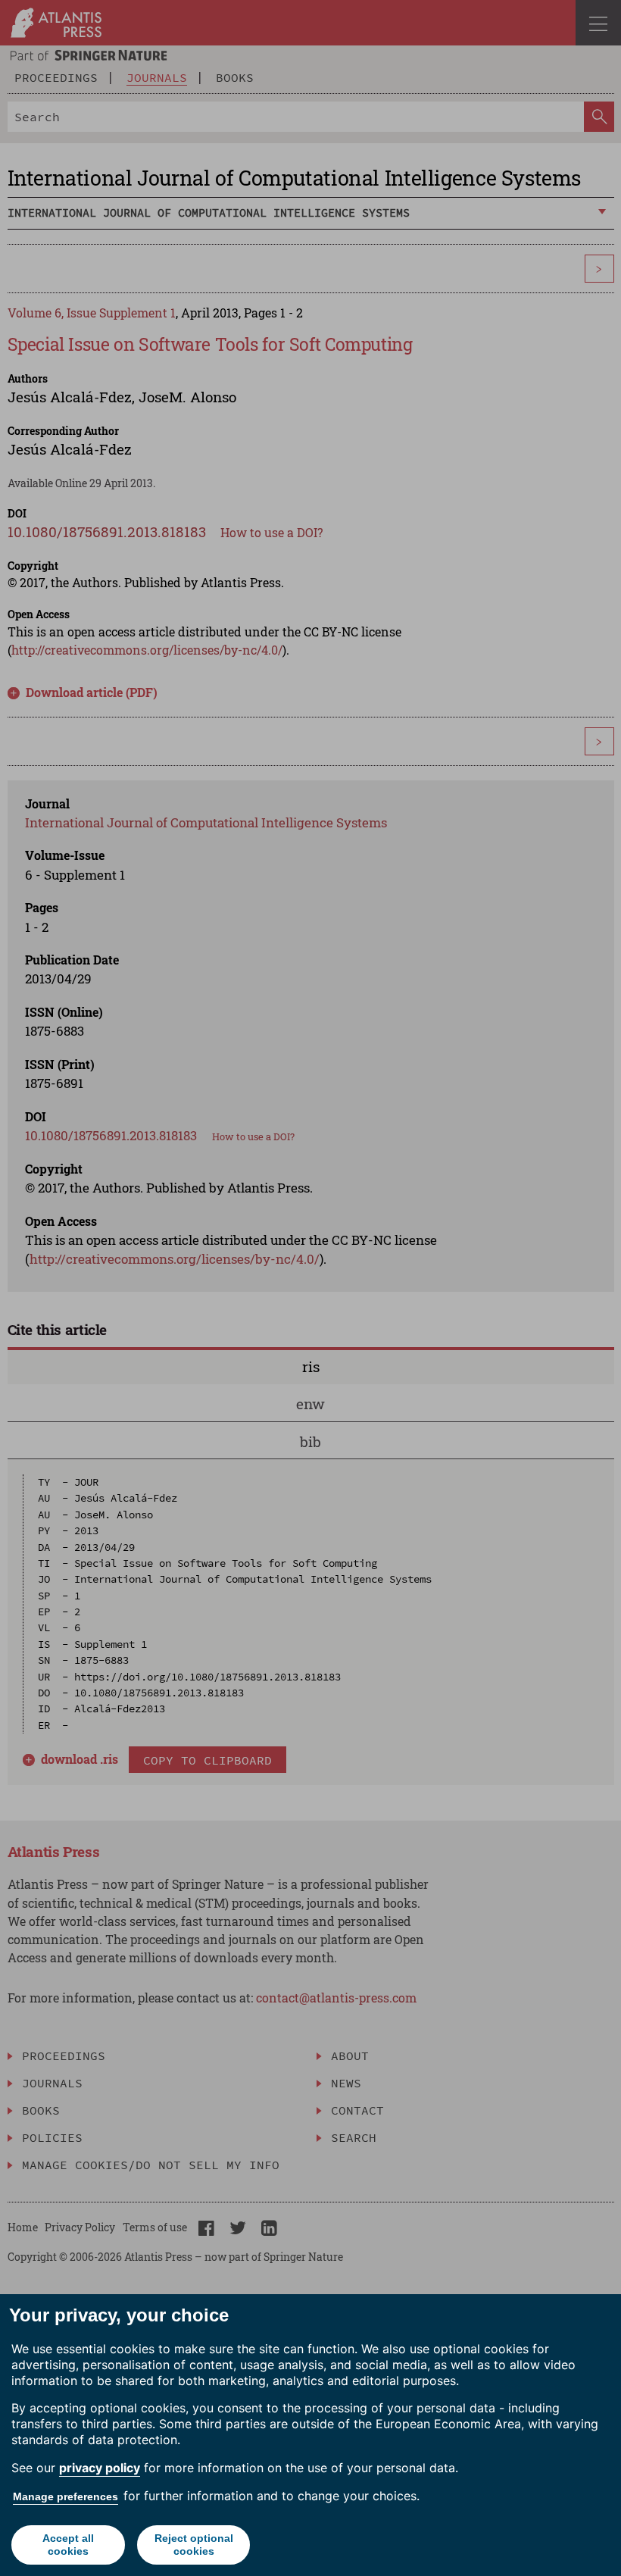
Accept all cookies (68, 2545)
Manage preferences (66, 2496)
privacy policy (100, 2468)
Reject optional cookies (194, 2545)
